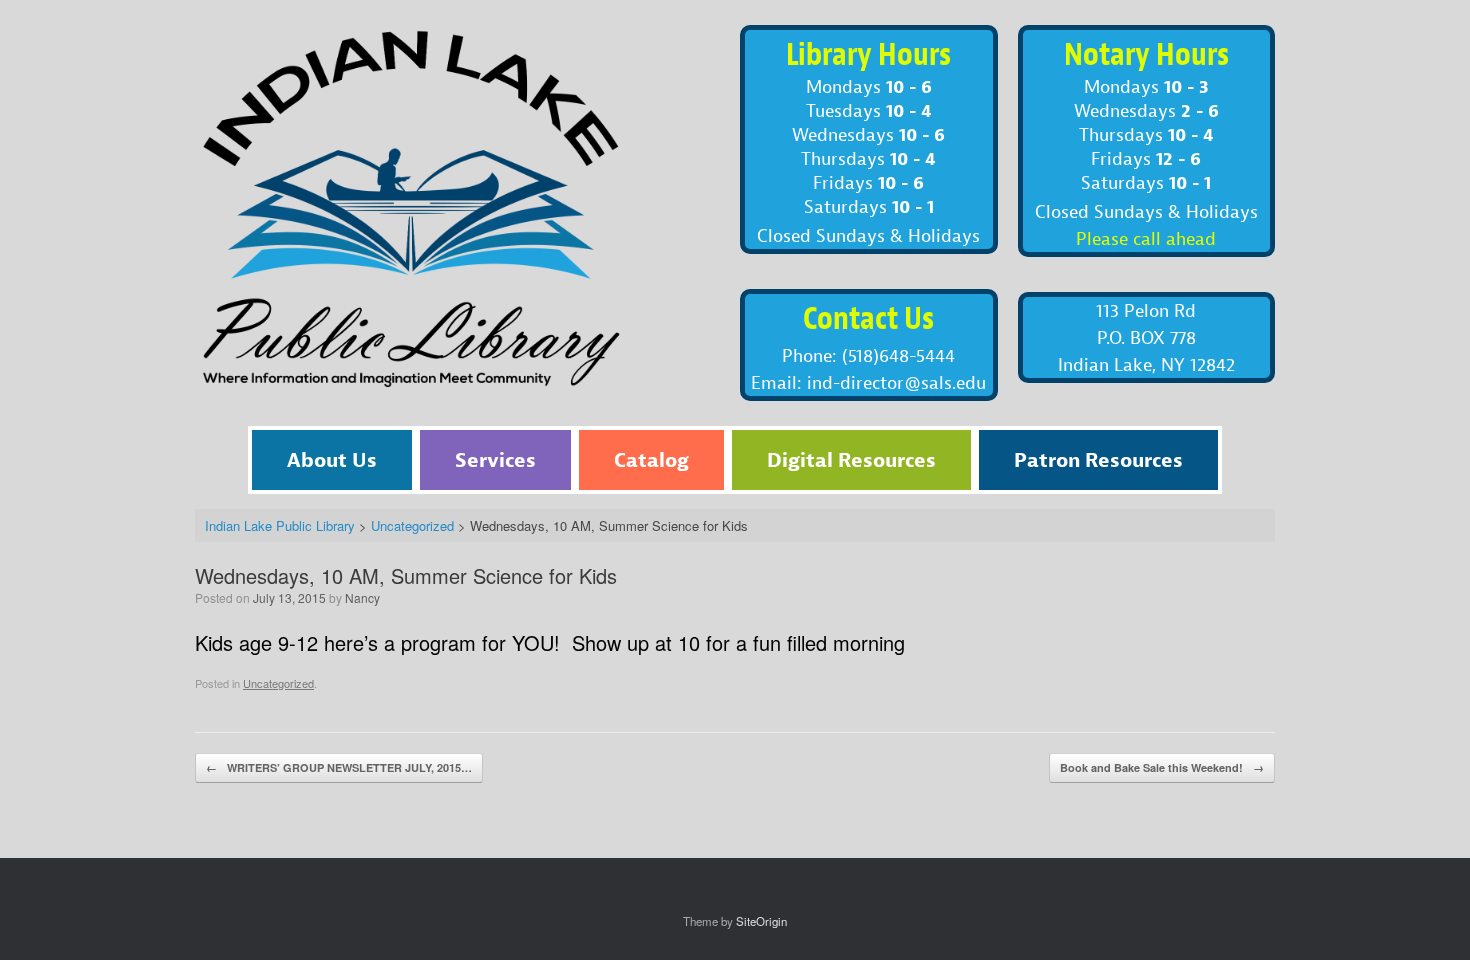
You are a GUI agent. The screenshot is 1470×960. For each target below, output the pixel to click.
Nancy (362, 597)
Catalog (651, 459)
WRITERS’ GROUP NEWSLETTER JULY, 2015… (339, 767)
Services (495, 459)
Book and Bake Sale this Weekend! (1162, 767)
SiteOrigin (761, 921)
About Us (332, 459)
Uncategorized (278, 683)
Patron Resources (1098, 459)
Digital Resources (851, 459)
